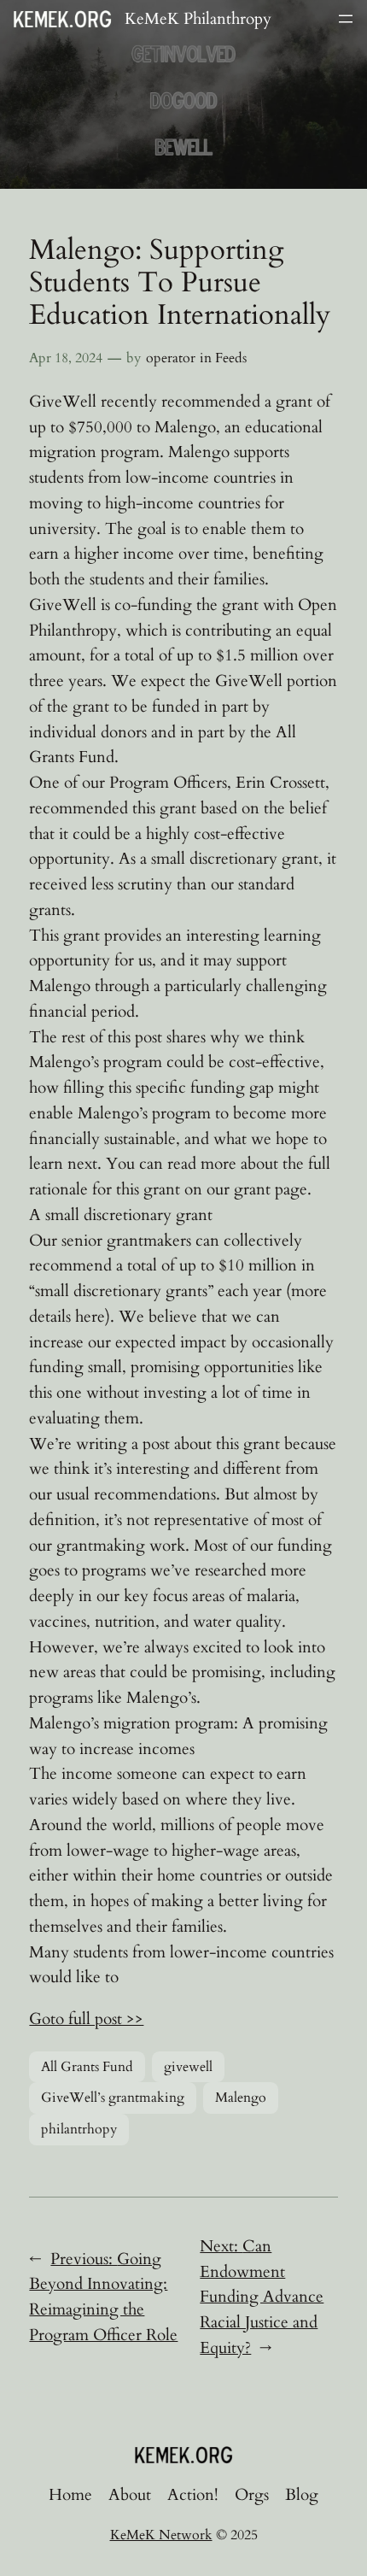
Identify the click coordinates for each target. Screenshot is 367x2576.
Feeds (231, 358)
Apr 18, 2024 (66, 358)
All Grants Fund (87, 2067)
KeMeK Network (161, 2535)
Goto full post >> (86, 2019)
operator (171, 358)
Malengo (241, 2098)
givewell (188, 2067)
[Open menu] (346, 19)
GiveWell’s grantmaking (113, 2098)
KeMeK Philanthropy (198, 19)
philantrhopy (79, 2129)
